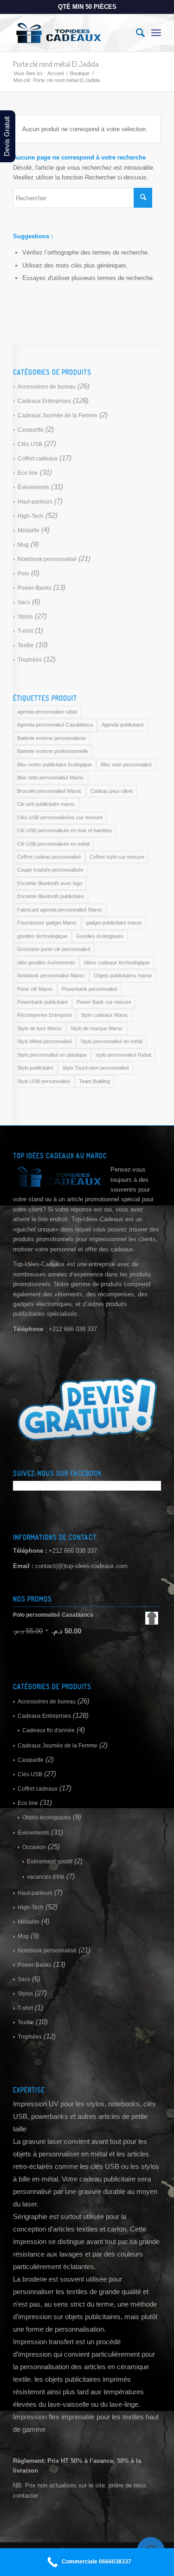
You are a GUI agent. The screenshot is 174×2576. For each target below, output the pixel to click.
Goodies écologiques (100, 936)
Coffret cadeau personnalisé (49, 857)
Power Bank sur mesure (104, 1002)
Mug (23, 545)
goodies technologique (42, 936)
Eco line (28, 473)
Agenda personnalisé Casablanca (55, 725)
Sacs (24, 602)
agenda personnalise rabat (47, 712)
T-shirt (25, 631)
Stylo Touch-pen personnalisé (96, 1068)
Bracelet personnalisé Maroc (49, 791)
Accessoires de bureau (47, 387)
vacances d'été (46, 1877)
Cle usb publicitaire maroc (46, 804)
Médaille (29, 530)
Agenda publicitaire (123, 725)
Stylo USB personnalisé (44, 1081)
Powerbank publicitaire (42, 1002)
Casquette (31, 430)
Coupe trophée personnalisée (50, 870)
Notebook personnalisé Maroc (51, 976)
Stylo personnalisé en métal (112, 1041)
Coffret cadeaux (38, 459)
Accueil (55, 73)
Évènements (33, 487)
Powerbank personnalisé (90, 989)
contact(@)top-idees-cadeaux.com (81, 1566)
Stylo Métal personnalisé (45, 1041)
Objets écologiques (47, 1817)
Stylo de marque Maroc (97, 1028)
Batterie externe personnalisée (52, 738)
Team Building (94, 1081)
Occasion (34, 1847)
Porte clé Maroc (35, 989)
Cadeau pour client (112, 791)
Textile (26, 645)
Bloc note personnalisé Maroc (51, 778)
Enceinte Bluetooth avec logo (50, 883)
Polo (23, 574)
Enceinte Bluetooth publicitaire (51, 896)
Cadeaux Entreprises (44, 401)
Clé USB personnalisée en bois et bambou (64, 830)
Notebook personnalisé (47, 559)
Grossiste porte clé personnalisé (54, 949)
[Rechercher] (136, 33)
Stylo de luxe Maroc (39, 1028)
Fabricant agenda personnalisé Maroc (60, 910)
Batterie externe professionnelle (53, 751)
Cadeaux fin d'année (48, 1730)
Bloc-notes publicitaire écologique (55, 765)
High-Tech (31, 516)
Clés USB (30, 444)
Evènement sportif (50, 1862)
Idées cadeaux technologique (117, 963)
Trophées (30, 660)
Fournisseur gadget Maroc (47, 923)
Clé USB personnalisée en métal (53, 844)
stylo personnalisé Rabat (123, 1055)
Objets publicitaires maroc (123, 976)
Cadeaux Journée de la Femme (58, 415)
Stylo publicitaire (35, 1068)
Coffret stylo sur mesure (117, 857)
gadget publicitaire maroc (114, 923)
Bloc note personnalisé (126, 765)
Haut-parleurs (35, 502)
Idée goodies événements (46, 963)
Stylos (25, 617)
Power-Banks (35, 588)
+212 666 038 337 (73, 1551)
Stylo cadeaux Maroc (105, 1015)
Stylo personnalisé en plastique (52, 1055)
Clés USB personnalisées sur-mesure (60, 817)
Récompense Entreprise (45, 1015)
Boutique (80, 73)
